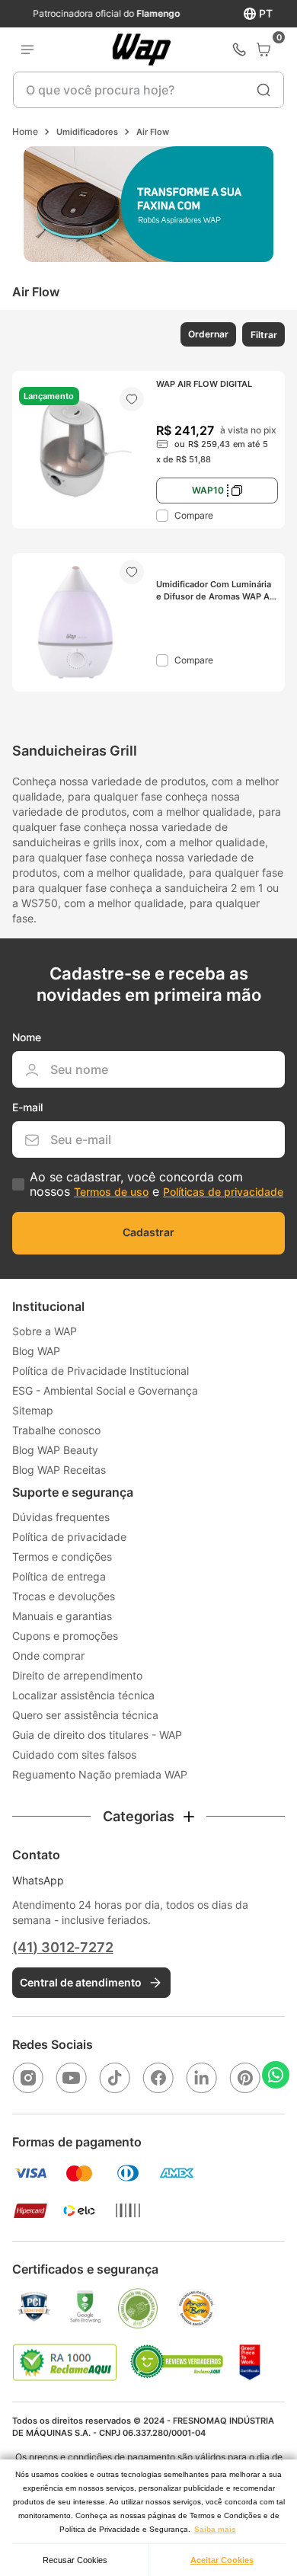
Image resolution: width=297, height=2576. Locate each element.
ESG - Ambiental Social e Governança (105, 1390)
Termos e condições (62, 1556)
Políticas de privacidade (223, 1192)
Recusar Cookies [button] (75, 2560)
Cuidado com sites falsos (74, 1755)
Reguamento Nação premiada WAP (100, 1774)
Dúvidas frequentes (61, 1517)
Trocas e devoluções (64, 1596)
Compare (194, 515)
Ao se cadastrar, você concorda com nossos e (156, 1184)
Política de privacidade (69, 1537)
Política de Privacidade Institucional (101, 1371)
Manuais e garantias (62, 1616)
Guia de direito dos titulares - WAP (97, 1735)
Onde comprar (48, 1656)
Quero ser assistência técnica (85, 1715)
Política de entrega (59, 1576)
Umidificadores (87, 132)
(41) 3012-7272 (62, 1947)
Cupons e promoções (65, 1636)
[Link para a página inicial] (25, 132)
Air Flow (153, 132)
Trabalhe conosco (56, 1430)
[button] (207, 334)
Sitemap (33, 1410)
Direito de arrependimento (77, 1675)
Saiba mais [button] (215, 2529)
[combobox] (148, 90)
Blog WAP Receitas (59, 1470)
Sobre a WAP (45, 1331)
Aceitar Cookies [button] (222, 2560)
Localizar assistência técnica (83, 1695)
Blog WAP (36, 1351)
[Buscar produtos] (263, 90)
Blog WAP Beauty (55, 1450)
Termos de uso (111, 1192)
